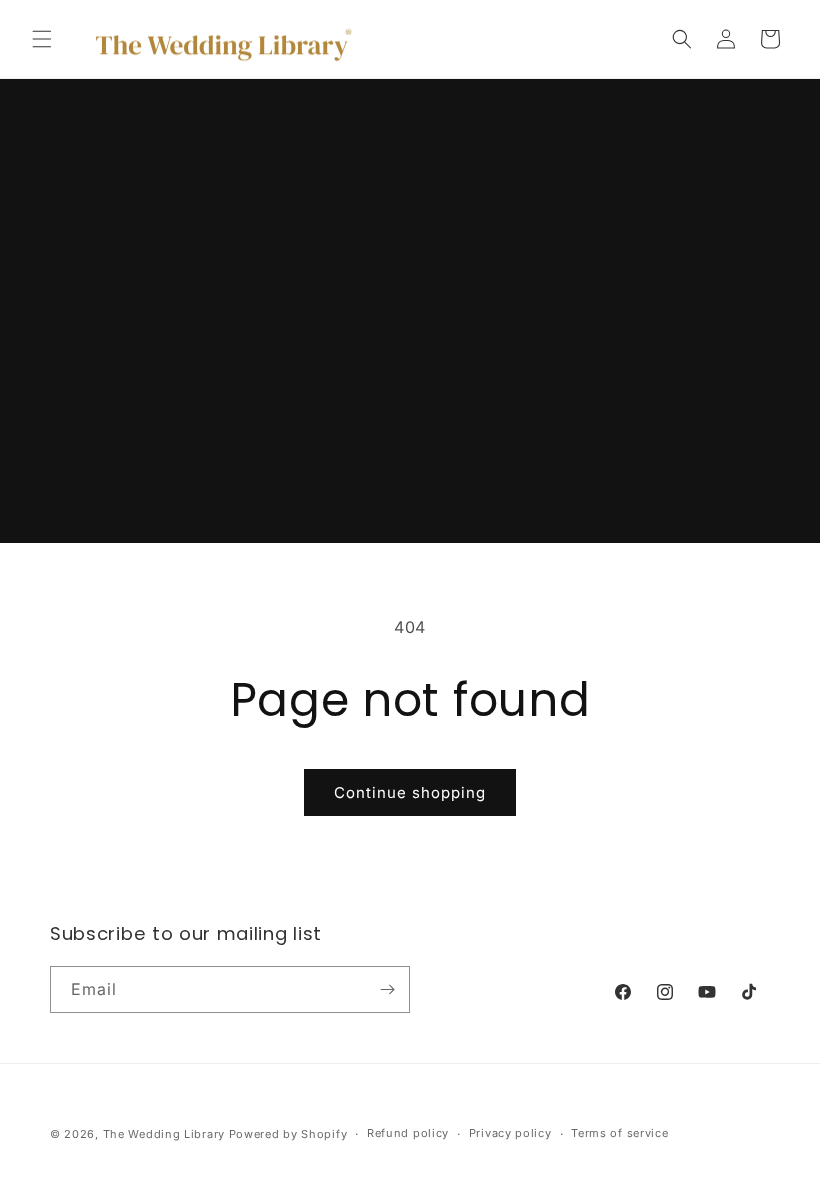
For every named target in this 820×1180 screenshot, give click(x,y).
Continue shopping (410, 792)
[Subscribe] (387, 989)
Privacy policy (510, 1133)
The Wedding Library (164, 1134)
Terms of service (619, 1133)
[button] (42, 39)
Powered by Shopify (288, 1134)
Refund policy (408, 1133)
